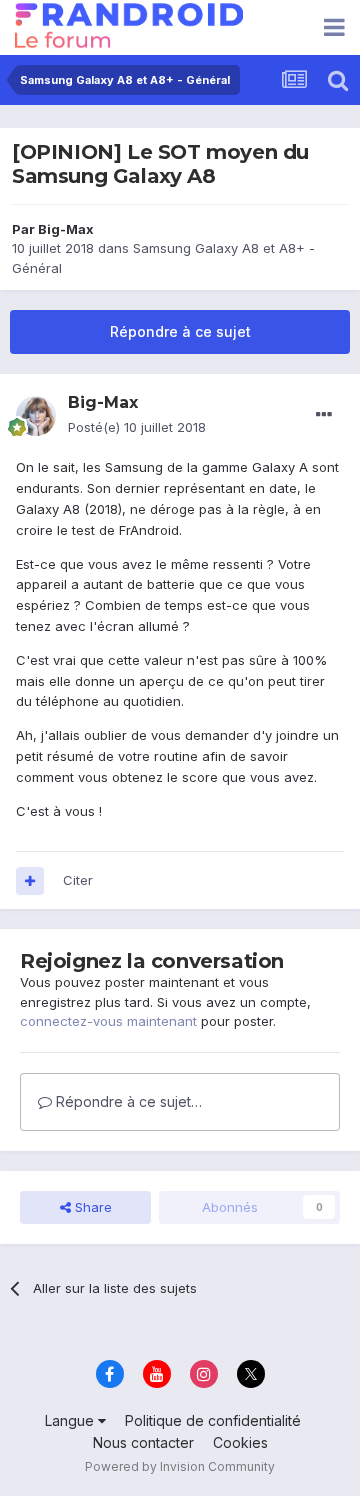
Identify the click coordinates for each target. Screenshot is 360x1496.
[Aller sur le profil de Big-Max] (36, 416)
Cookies (240, 1442)
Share (91, 1207)
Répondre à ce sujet (180, 331)
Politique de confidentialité (213, 1420)
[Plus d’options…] (324, 415)
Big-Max (66, 229)
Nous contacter (143, 1442)
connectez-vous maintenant (108, 1021)
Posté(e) (137, 427)
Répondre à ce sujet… (127, 1101)
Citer (78, 880)
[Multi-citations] (30, 881)
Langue (71, 1420)
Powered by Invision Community (180, 1466)
